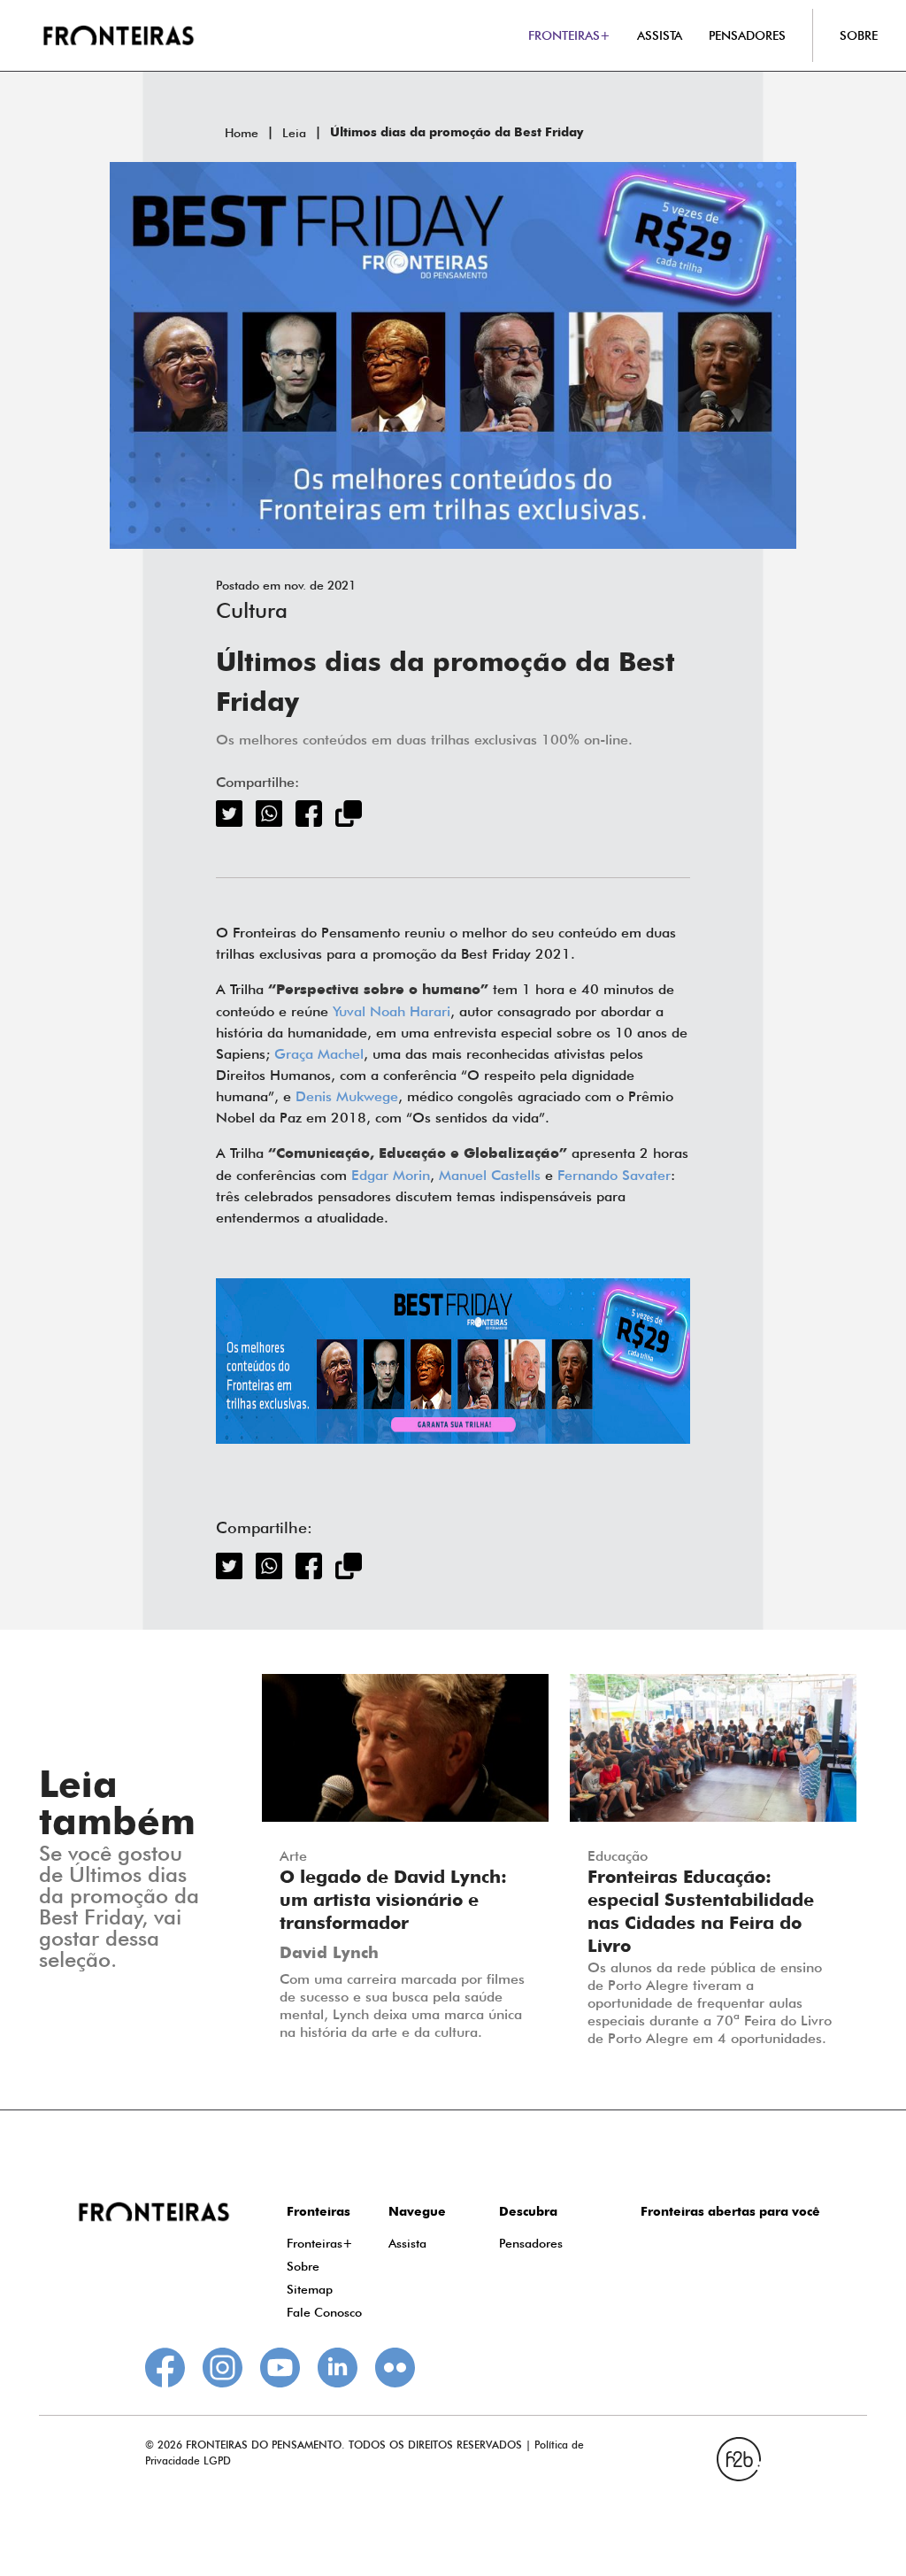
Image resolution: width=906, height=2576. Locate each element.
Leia (294, 133)
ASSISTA (660, 35)
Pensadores (531, 2243)
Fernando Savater (614, 1175)
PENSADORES (747, 35)
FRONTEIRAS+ (569, 35)
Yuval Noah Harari (392, 1011)
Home (242, 133)
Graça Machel (319, 1054)
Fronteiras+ (320, 2243)
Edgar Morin (391, 1175)
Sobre (303, 2266)
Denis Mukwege (347, 1096)
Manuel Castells (490, 1175)
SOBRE (859, 35)
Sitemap (310, 2289)
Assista (407, 2243)
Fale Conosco (324, 2312)
